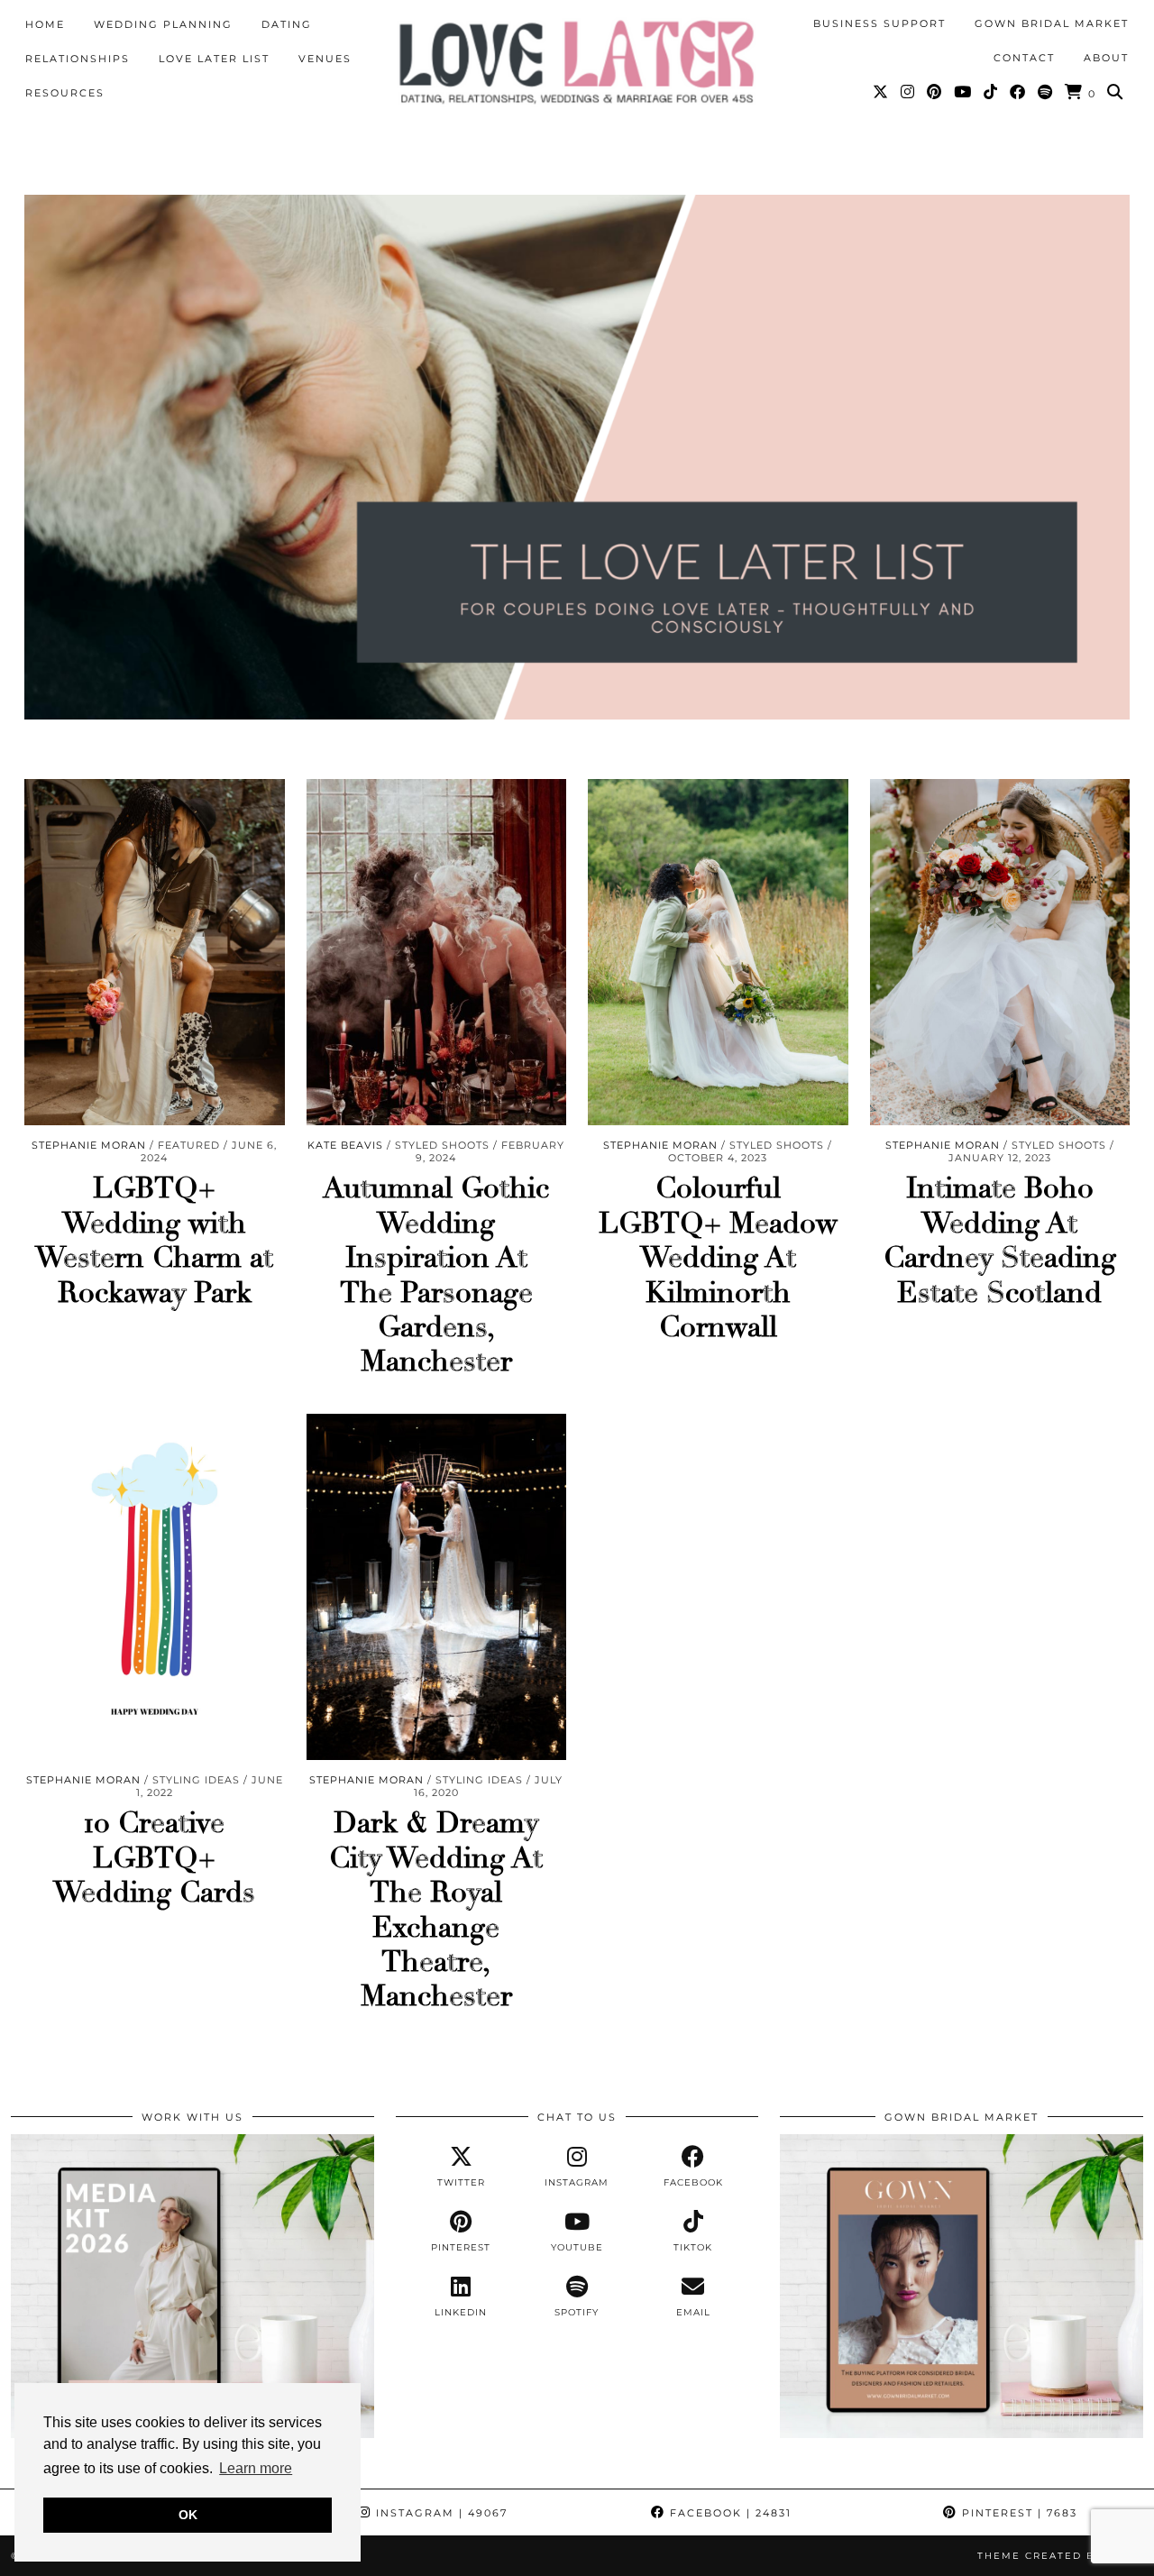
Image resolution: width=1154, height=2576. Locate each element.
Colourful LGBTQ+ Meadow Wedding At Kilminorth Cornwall (718, 1258)
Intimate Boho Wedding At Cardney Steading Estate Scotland (1000, 1240)
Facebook (728, 2513)
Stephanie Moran (89, 1145)
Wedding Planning (163, 24)
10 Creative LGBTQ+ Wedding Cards (154, 1858)
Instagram (440, 2513)
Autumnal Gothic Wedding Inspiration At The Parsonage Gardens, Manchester (436, 1275)
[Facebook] (1018, 92)
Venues (325, 59)
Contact (1024, 58)
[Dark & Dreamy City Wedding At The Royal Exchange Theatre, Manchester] (437, 1587)
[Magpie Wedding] (577, 62)
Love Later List (214, 59)
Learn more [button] (256, 2468)
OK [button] (188, 2515)
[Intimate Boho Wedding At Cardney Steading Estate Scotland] (1000, 953)
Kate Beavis (345, 1145)
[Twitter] (881, 92)
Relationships (78, 59)
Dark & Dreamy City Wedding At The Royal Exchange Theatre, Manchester (436, 1910)
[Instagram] (908, 92)
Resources (65, 93)
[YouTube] (963, 92)
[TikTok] (991, 92)
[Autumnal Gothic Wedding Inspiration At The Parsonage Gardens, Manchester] (437, 953)
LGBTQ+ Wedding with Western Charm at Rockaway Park (154, 1240)
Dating (287, 24)
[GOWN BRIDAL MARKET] (962, 2434)
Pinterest (1017, 2513)
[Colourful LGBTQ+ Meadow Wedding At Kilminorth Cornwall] (718, 953)
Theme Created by (1060, 2556)
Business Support (879, 23)
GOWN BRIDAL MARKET (1052, 23)
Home (45, 24)
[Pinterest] (935, 92)
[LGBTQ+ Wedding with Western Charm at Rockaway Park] (155, 953)
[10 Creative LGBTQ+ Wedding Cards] (155, 1587)
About (1106, 58)
